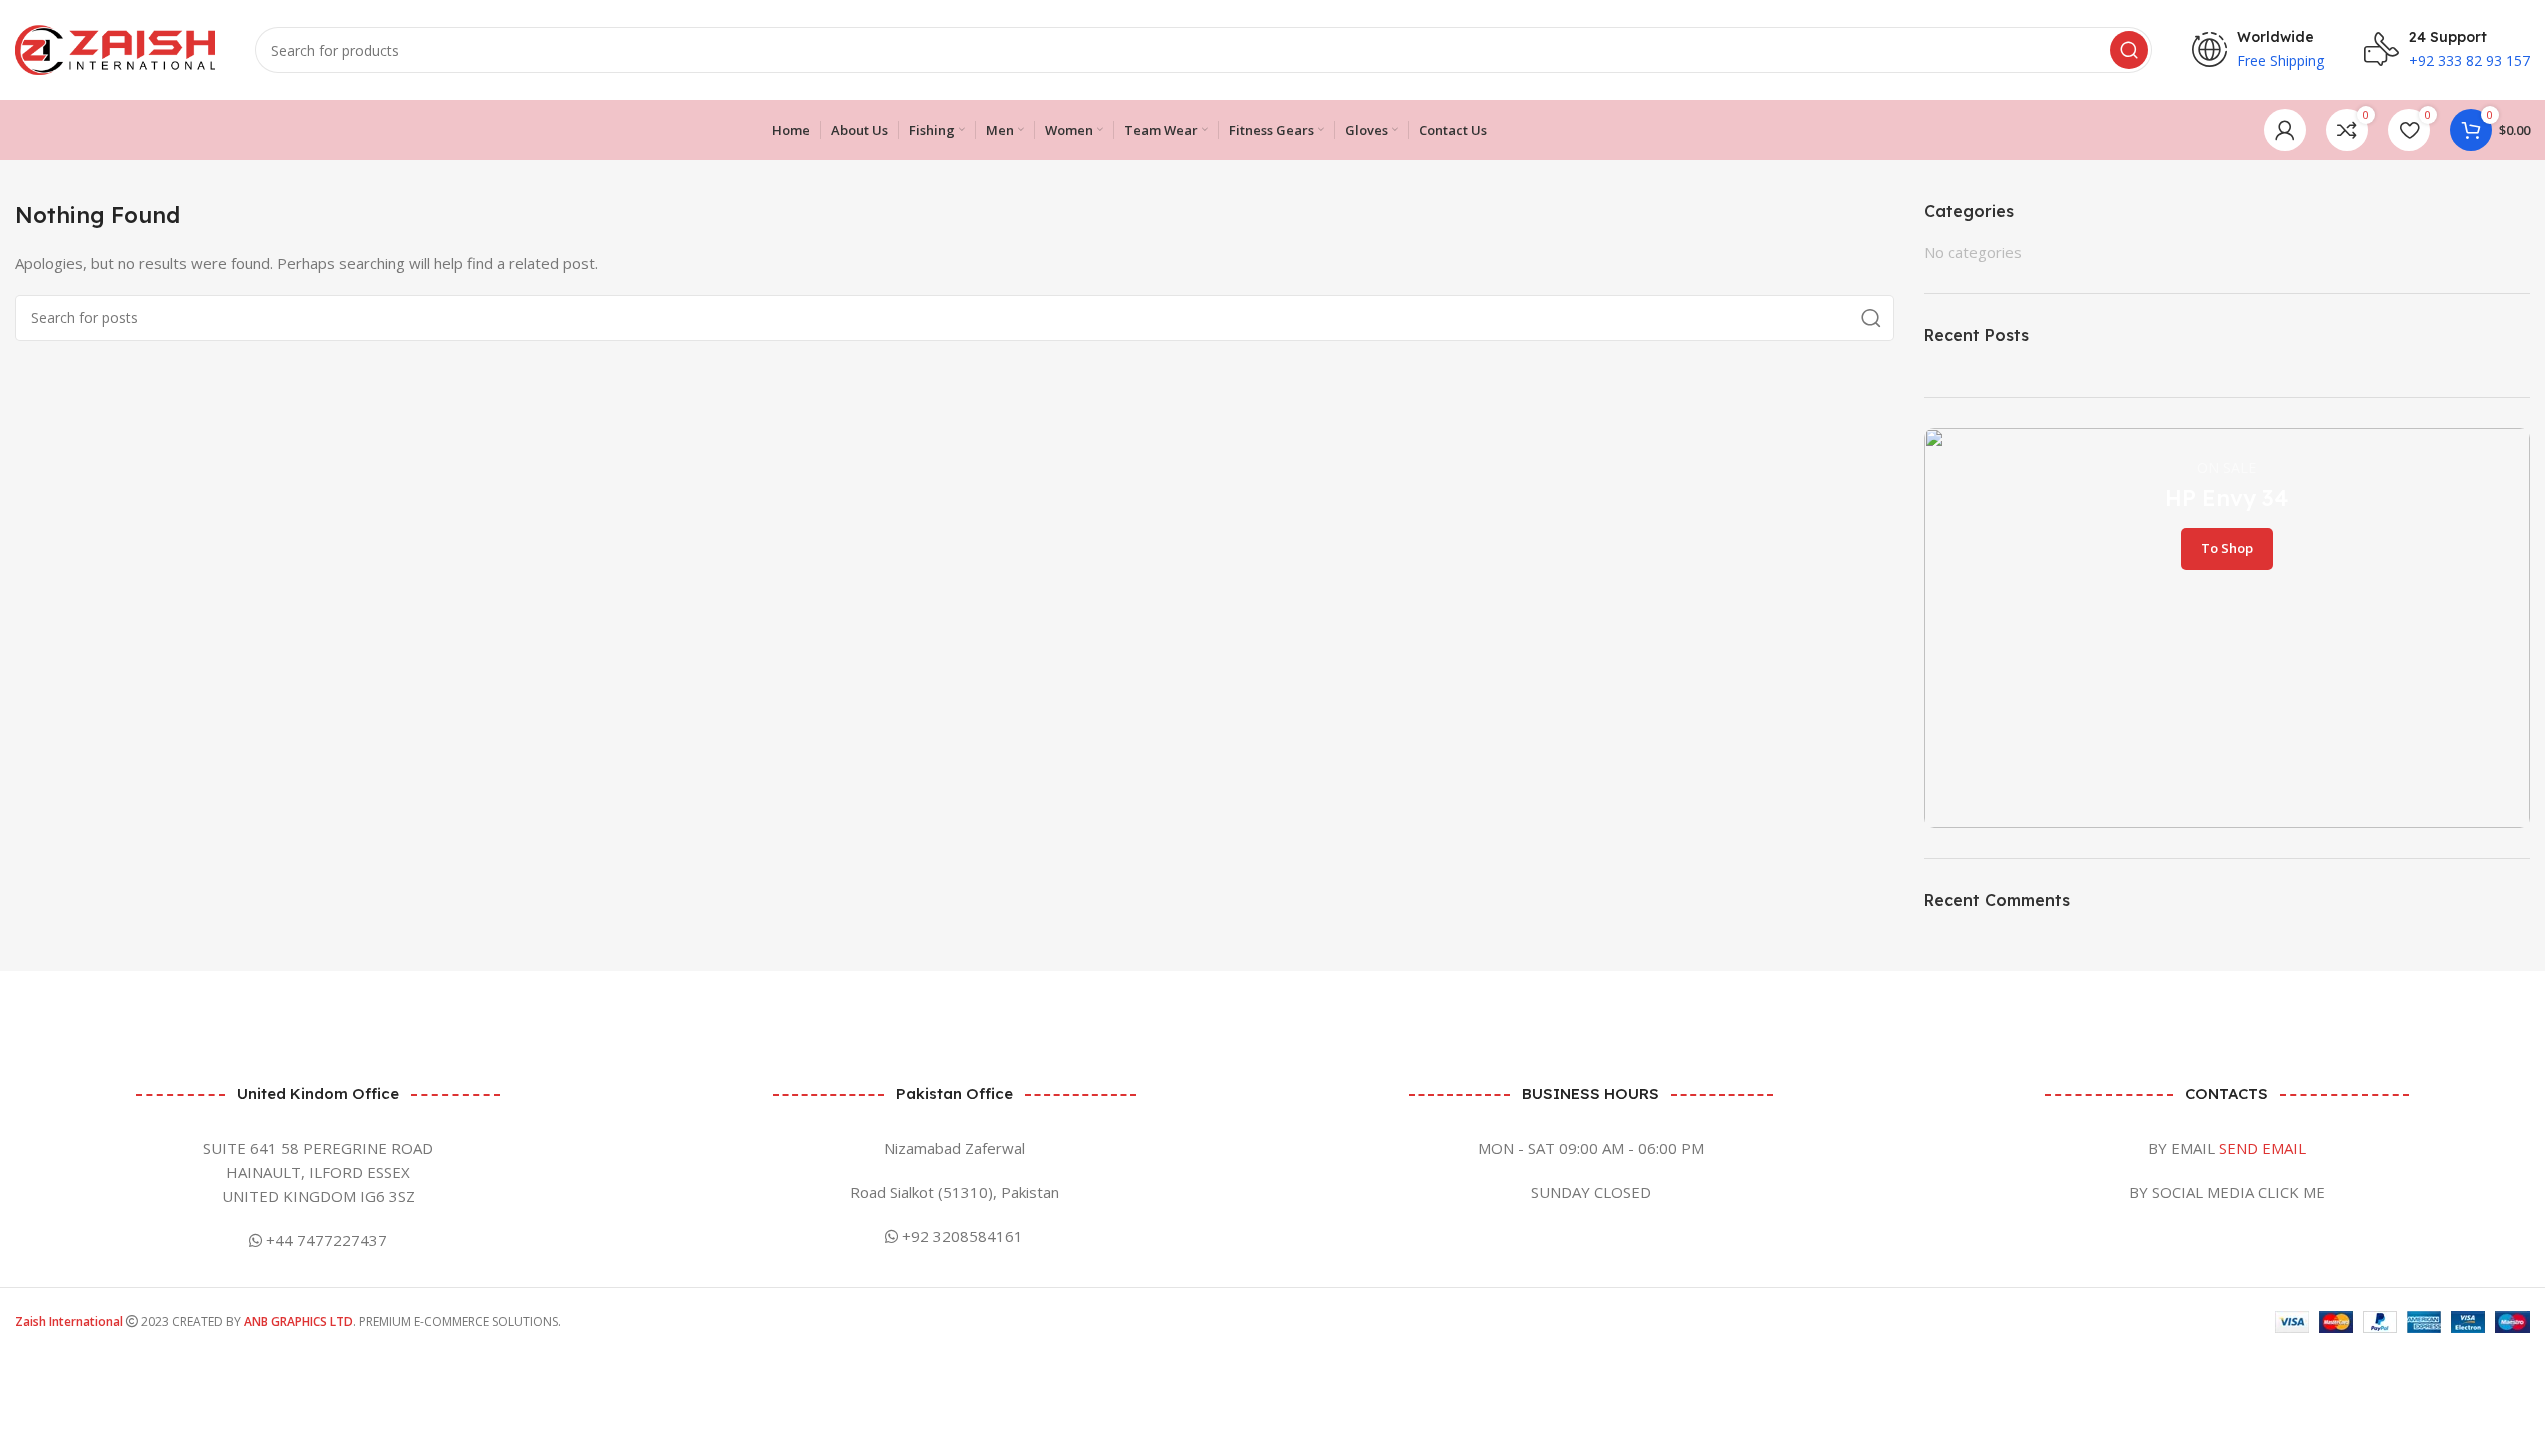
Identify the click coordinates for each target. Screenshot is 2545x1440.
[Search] (2129, 50)
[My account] (2285, 130)
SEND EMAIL (2262, 1148)
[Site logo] (115, 48)
